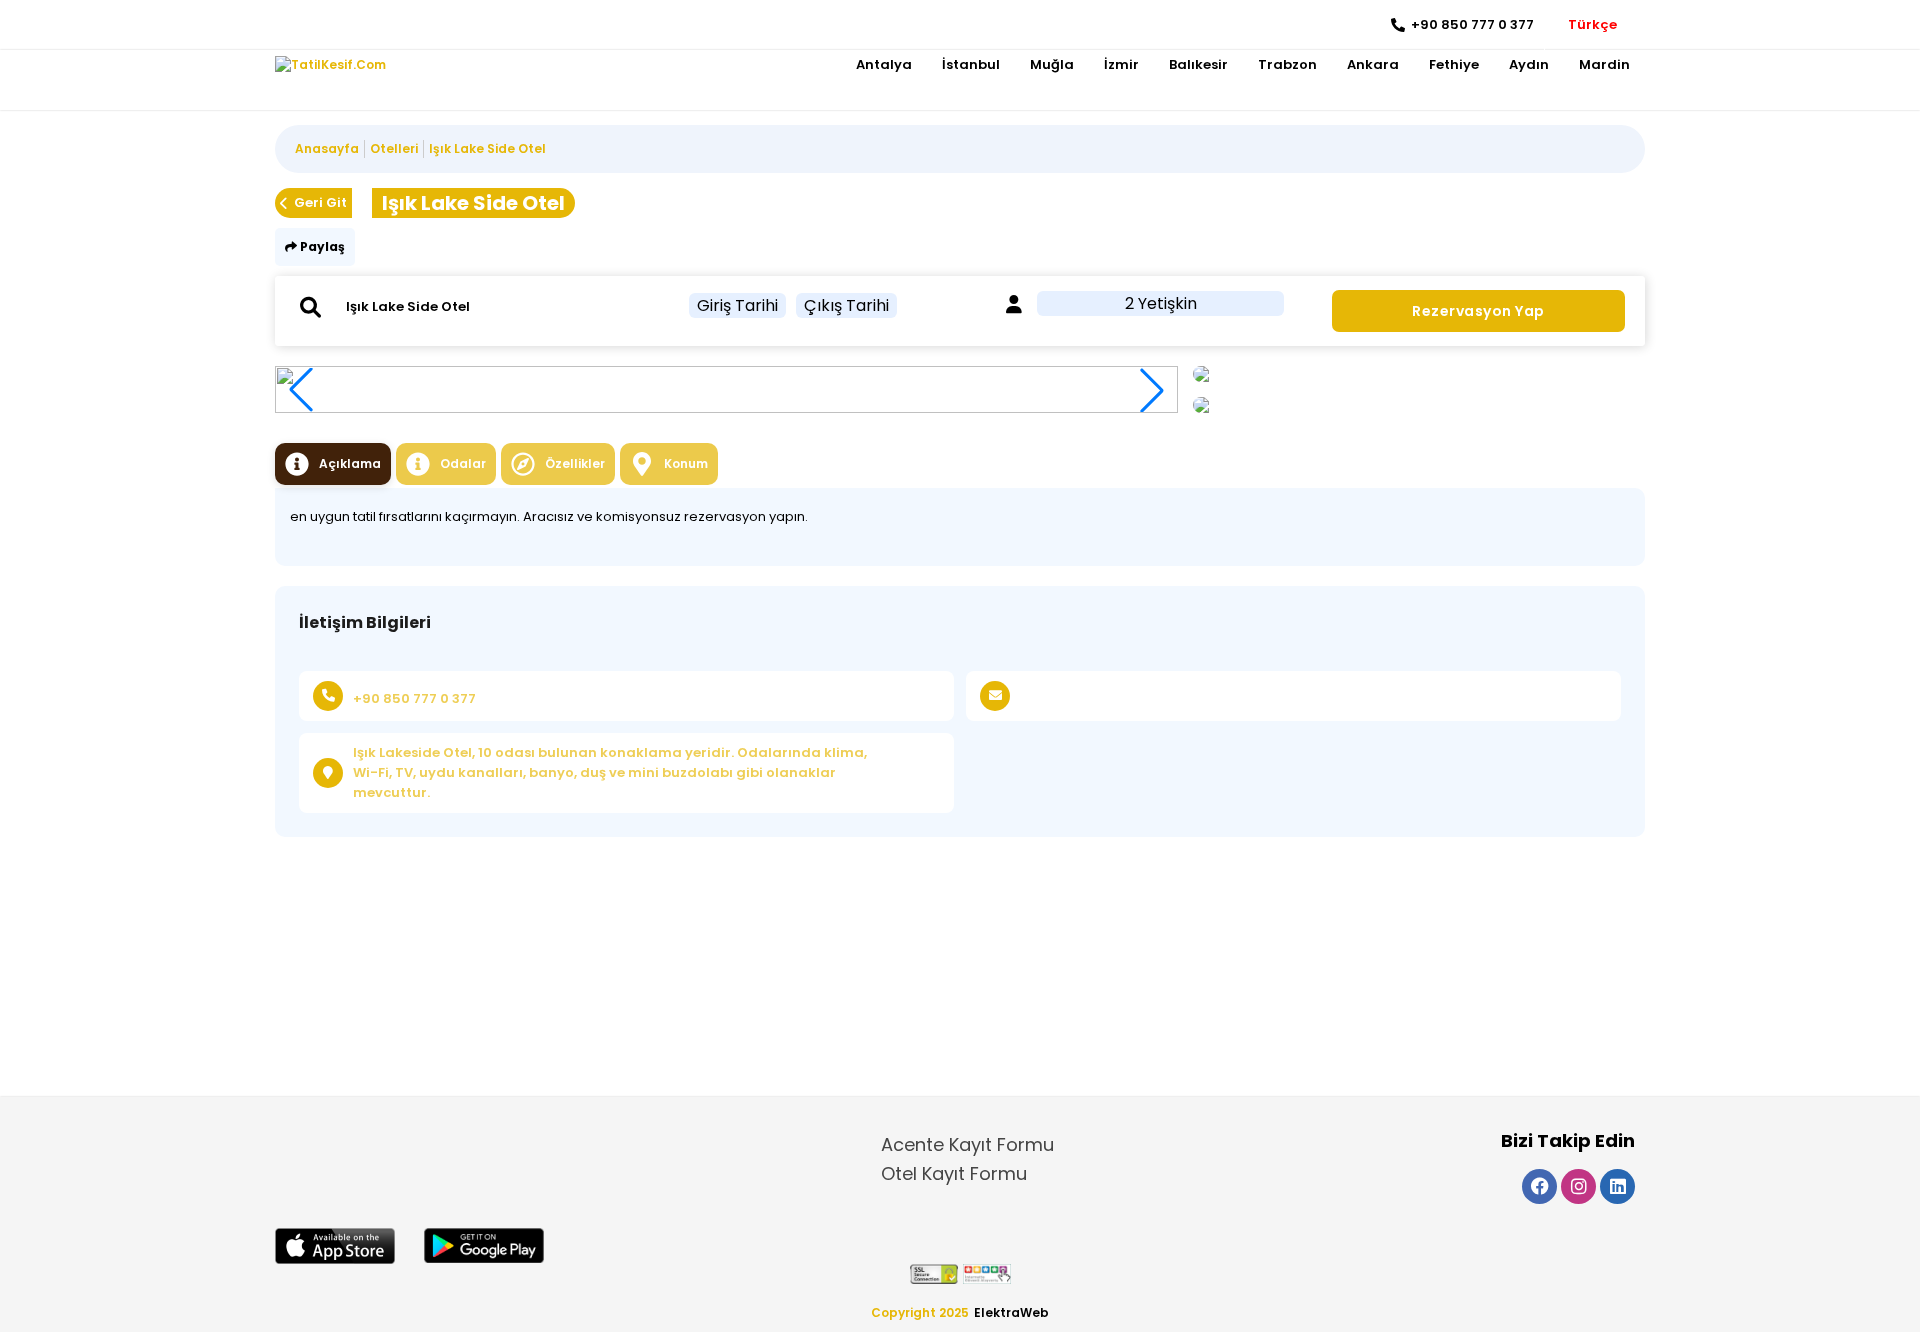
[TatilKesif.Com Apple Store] (335, 1246)
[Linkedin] (350, 25)
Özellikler (575, 463)
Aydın (1529, 64)
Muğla (1052, 64)
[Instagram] (320, 25)
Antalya (884, 64)
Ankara (1373, 64)
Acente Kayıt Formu (967, 1144)
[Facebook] (290, 25)
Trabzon (1287, 64)
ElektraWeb (1011, 1312)
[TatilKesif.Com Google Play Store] (484, 1245)
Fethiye (1454, 64)
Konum (686, 463)
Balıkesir (1198, 64)
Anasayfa (327, 148)
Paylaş (321, 246)
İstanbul (971, 64)
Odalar (463, 463)
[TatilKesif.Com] (330, 65)
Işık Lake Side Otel (487, 148)
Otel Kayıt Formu (954, 1173)
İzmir (1121, 64)
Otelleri (394, 148)
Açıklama (350, 463)
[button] (1152, 390)
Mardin (1604, 64)
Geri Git (320, 202)
